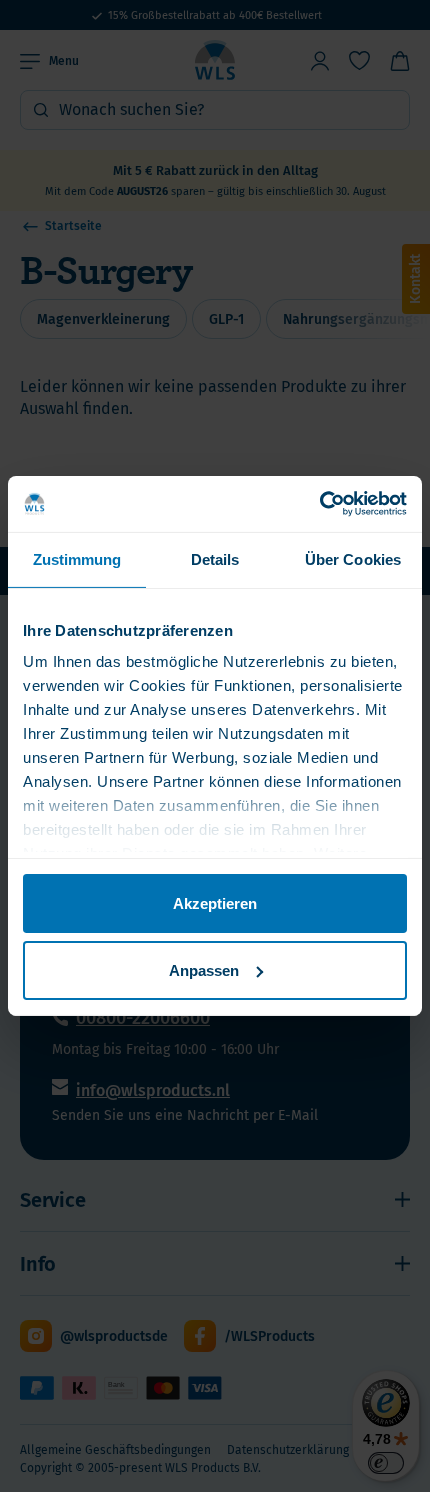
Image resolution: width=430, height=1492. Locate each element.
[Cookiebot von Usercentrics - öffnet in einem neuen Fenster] (319, 504)
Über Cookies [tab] (353, 558)
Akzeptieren (215, 902)
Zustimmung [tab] (77, 558)
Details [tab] (215, 558)
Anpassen (204, 970)
